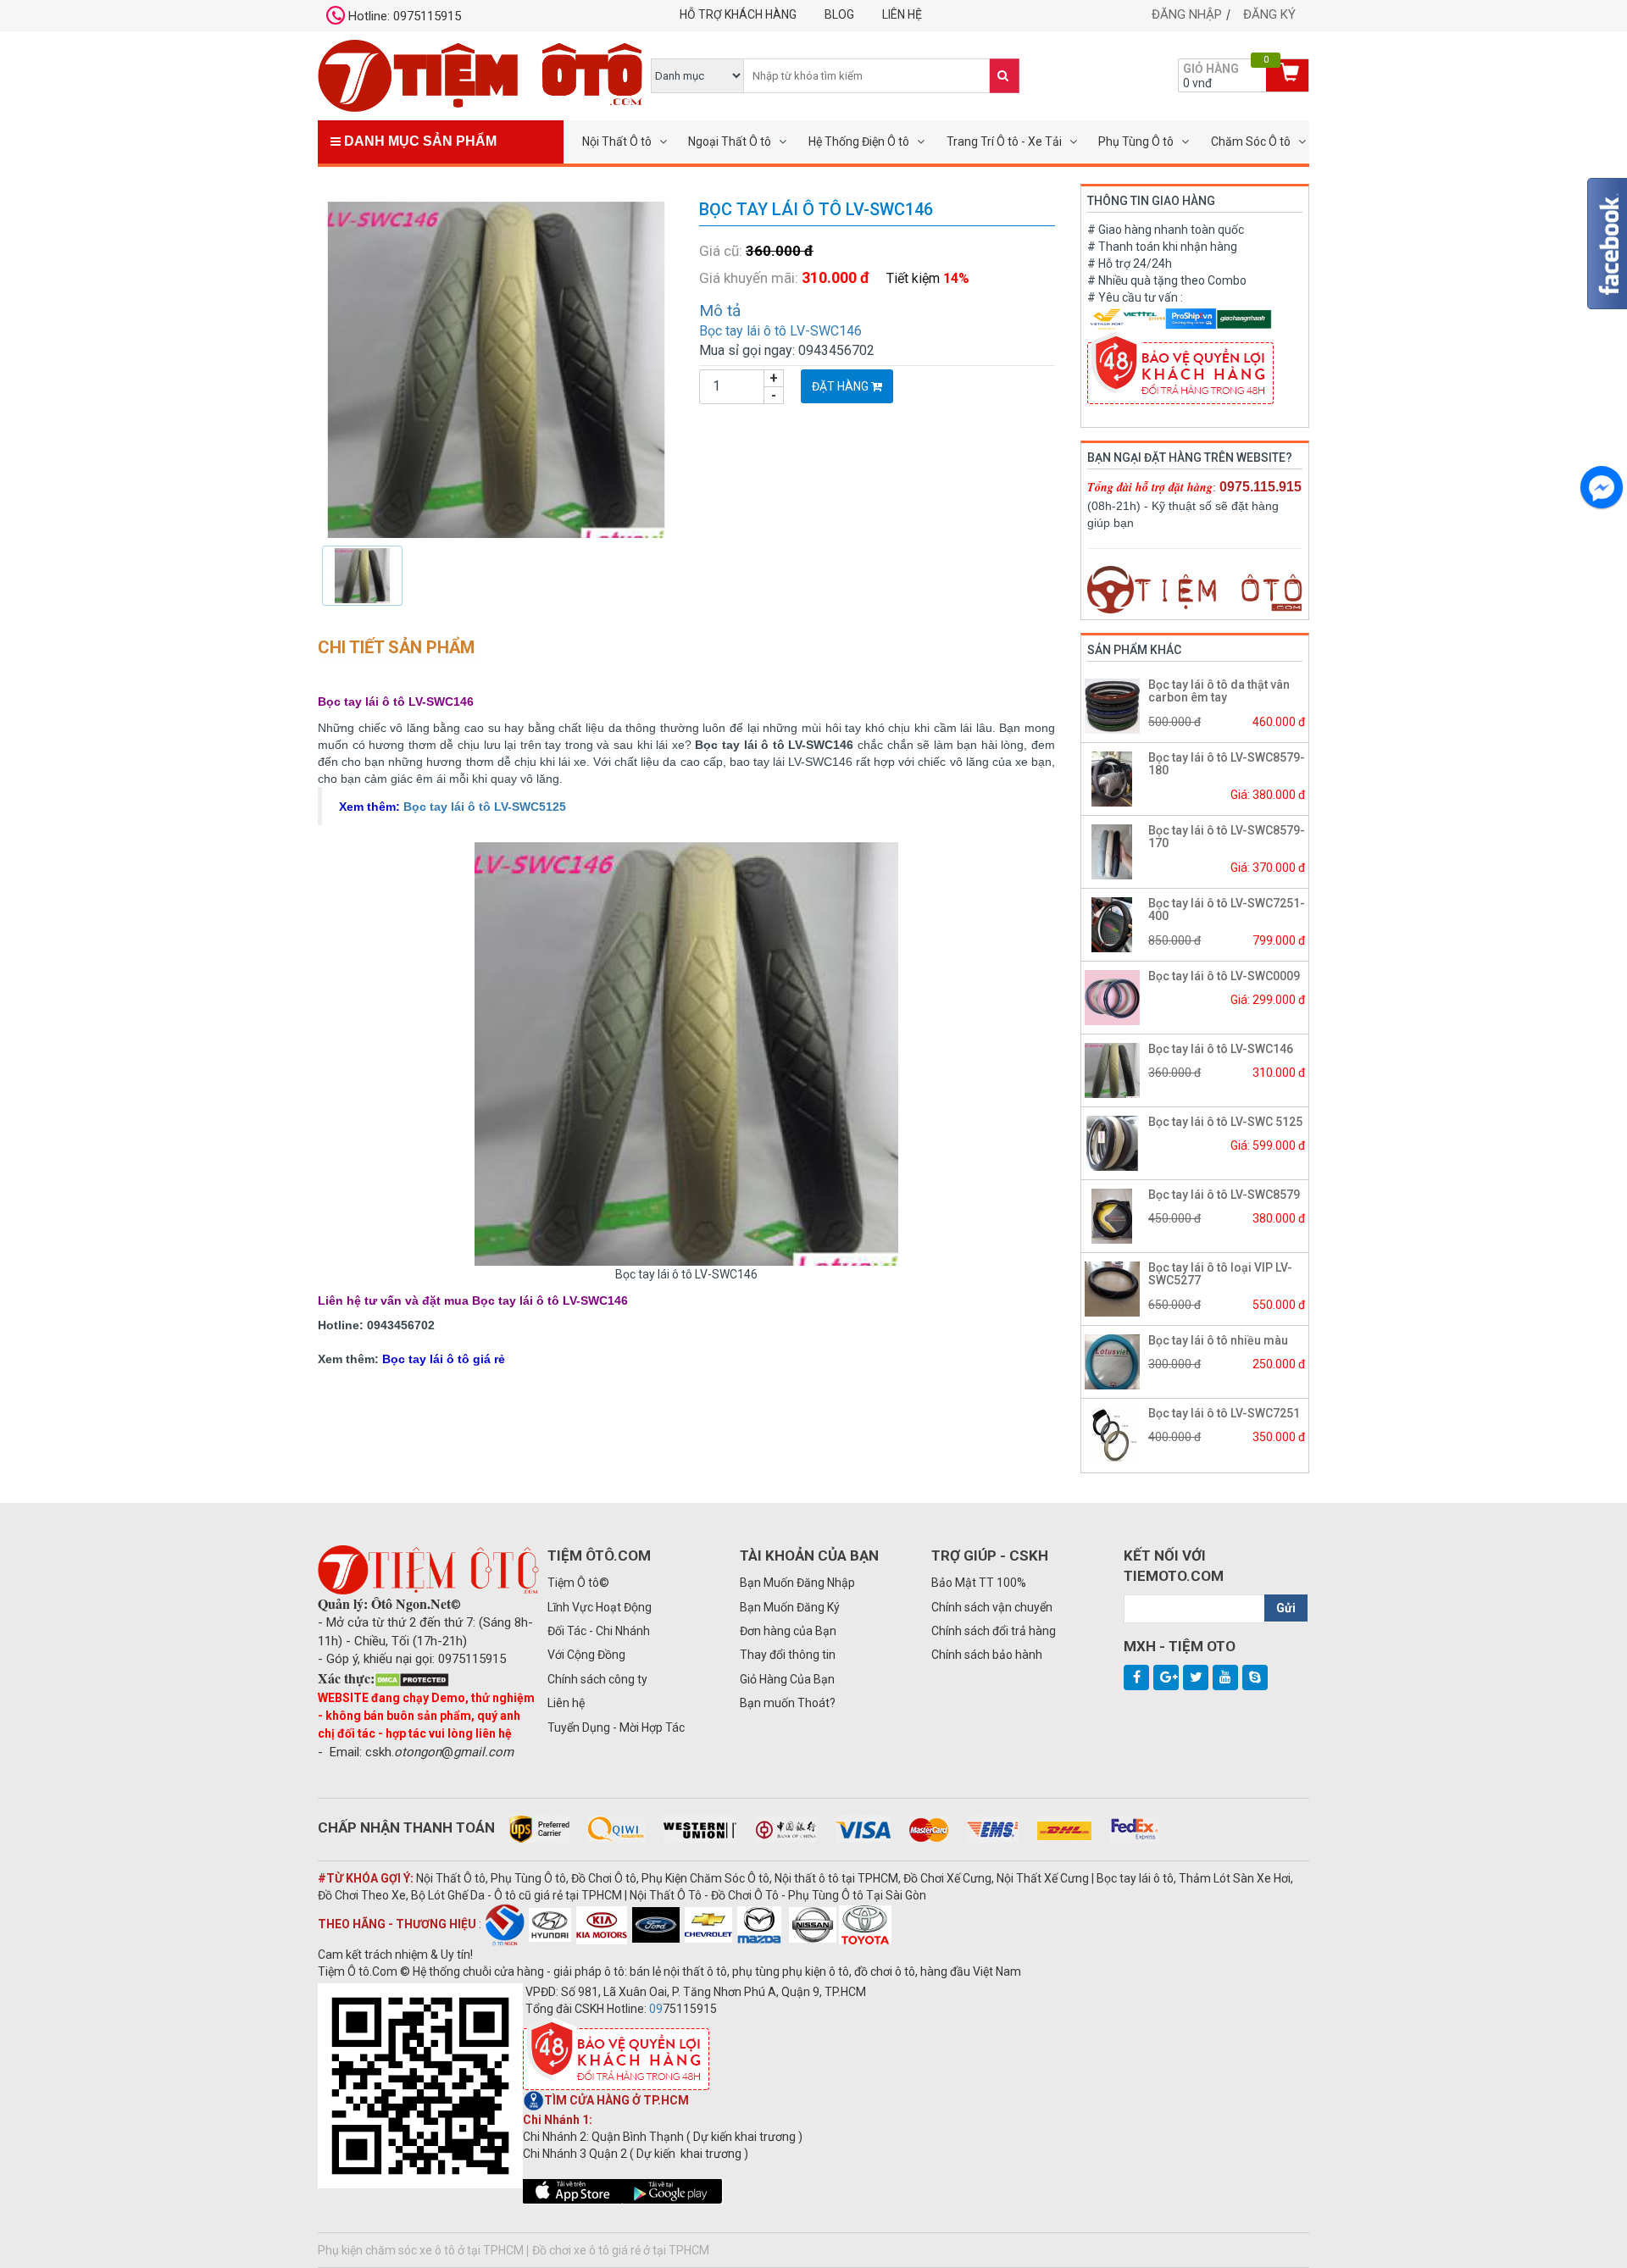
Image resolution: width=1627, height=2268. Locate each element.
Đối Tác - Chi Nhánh (599, 1631)
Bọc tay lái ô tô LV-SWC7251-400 (1227, 909)
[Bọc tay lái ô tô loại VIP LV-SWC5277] (1112, 1288)
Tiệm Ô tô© (578, 1583)
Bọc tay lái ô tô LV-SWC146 (780, 331)
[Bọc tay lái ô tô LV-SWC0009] (1112, 996)
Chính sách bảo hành (987, 1655)
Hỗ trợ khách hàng (738, 14)
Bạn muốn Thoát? (788, 1703)
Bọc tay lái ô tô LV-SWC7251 (1224, 1413)
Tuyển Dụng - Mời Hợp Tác (616, 1727)
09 (656, 2009)
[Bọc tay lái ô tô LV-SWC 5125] (1112, 1142)
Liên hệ (902, 14)
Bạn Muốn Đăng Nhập (797, 1583)
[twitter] (1196, 1677)
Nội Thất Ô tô (617, 141)
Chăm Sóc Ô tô (1251, 141)
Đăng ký (1269, 14)
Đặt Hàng (841, 386)
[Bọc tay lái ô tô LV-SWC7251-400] (1112, 923)
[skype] (1255, 1677)
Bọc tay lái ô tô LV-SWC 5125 (1225, 1122)
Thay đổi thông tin (788, 1655)
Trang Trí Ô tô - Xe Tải (1004, 141)
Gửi (1286, 1608)
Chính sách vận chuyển (992, 1607)
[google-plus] (1166, 1677)
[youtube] (1225, 1677)
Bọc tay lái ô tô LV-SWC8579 (1224, 1195)
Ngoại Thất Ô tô (730, 141)
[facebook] (1136, 1677)
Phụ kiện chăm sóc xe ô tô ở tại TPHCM (421, 2250)
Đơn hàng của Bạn (788, 1631)
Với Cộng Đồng (586, 1655)
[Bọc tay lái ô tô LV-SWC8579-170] (1112, 851)
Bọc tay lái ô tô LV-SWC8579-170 (1227, 837)
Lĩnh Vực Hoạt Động (600, 1607)
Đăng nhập (1187, 14)
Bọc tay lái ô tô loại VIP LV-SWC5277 (1220, 1274)
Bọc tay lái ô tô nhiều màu (1218, 1340)
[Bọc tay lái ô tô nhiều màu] (1112, 1361)
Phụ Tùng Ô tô (1136, 141)
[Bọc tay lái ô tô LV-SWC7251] (1112, 1433)
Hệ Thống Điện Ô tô (859, 141)
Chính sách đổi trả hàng (994, 1631)
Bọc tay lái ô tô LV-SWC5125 (485, 807)
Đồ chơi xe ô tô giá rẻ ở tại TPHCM (621, 2250)
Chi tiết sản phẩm (396, 647)
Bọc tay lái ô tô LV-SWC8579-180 (1227, 764)
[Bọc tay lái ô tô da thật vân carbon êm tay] (1112, 705)
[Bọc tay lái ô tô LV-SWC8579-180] (1112, 778)
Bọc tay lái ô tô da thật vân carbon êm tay (1219, 691)
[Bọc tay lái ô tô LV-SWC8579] (1112, 1215)
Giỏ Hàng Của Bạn (787, 1679)
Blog (839, 14)
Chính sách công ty (597, 1679)
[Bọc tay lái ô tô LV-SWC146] (496, 369)
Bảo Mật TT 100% (979, 1583)
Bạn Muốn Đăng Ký (790, 1607)
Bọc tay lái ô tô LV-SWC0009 (1224, 976)
